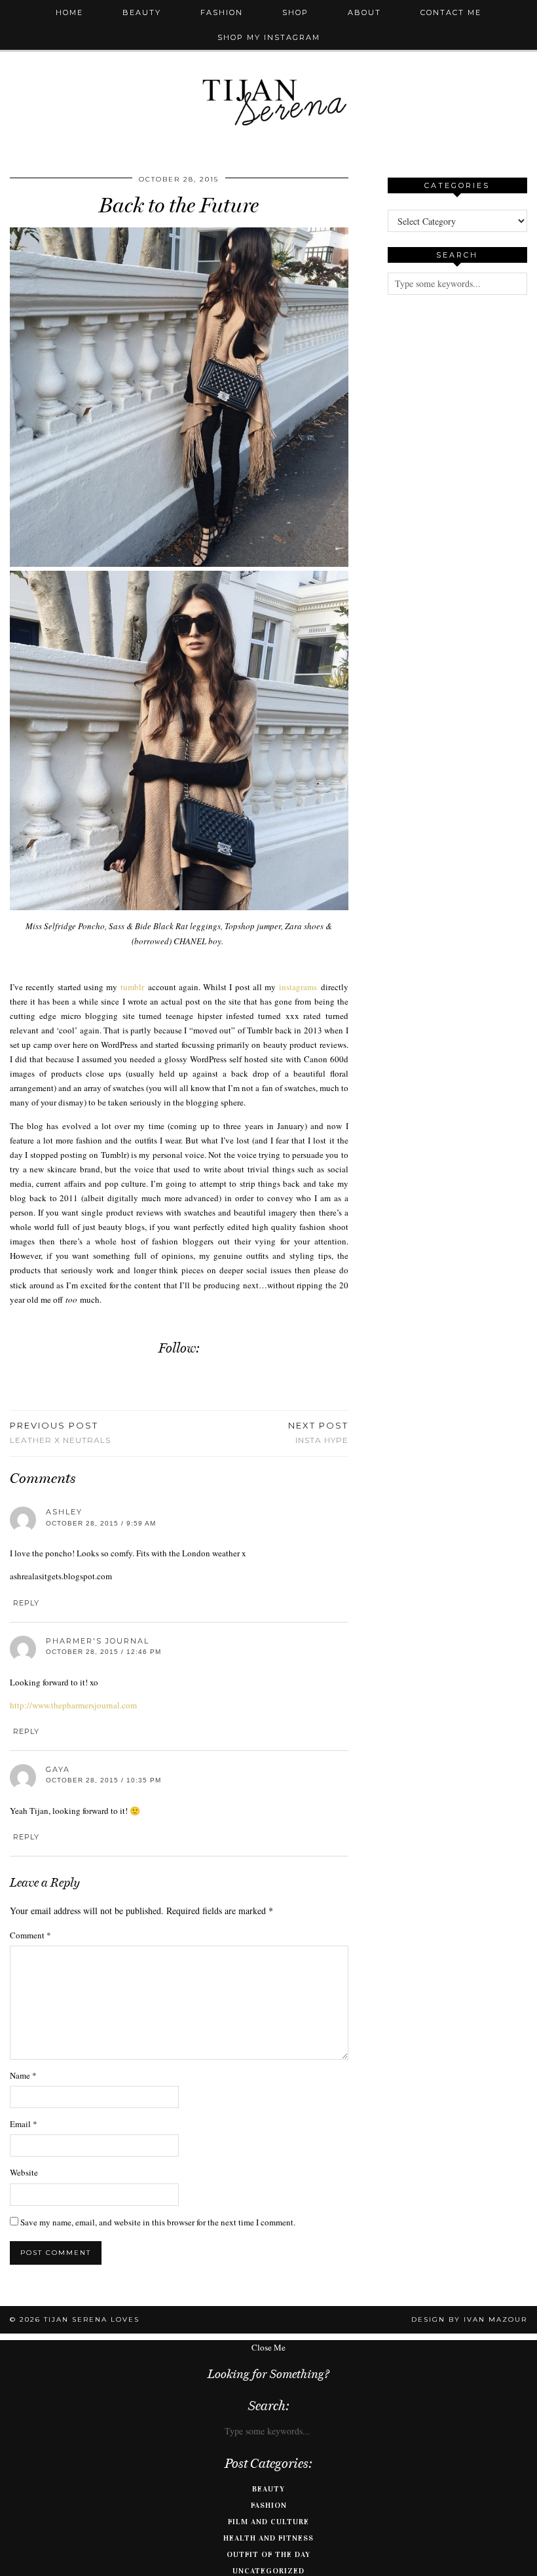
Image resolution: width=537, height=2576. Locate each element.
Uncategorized (268, 2571)
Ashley (64, 1512)
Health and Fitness (268, 2538)
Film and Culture (268, 2522)
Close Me (268, 2347)
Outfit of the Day (268, 2554)
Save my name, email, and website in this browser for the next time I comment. (158, 2222)
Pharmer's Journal (98, 1641)
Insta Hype (318, 1432)
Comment (30, 1935)
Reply (26, 1603)
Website (24, 2172)
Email (24, 2124)
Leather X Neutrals (60, 1432)
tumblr (132, 987)
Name (23, 2075)
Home (69, 12)
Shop (295, 12)
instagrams (298, 987)
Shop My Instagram (269, 37)
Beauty (142, 12)
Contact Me (451, 12)
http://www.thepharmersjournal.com (73, 1705)
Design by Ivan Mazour (469, 2319)
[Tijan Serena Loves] (268, 69)
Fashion (222, 12)
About (364, 12)
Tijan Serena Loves (92, 2319)
